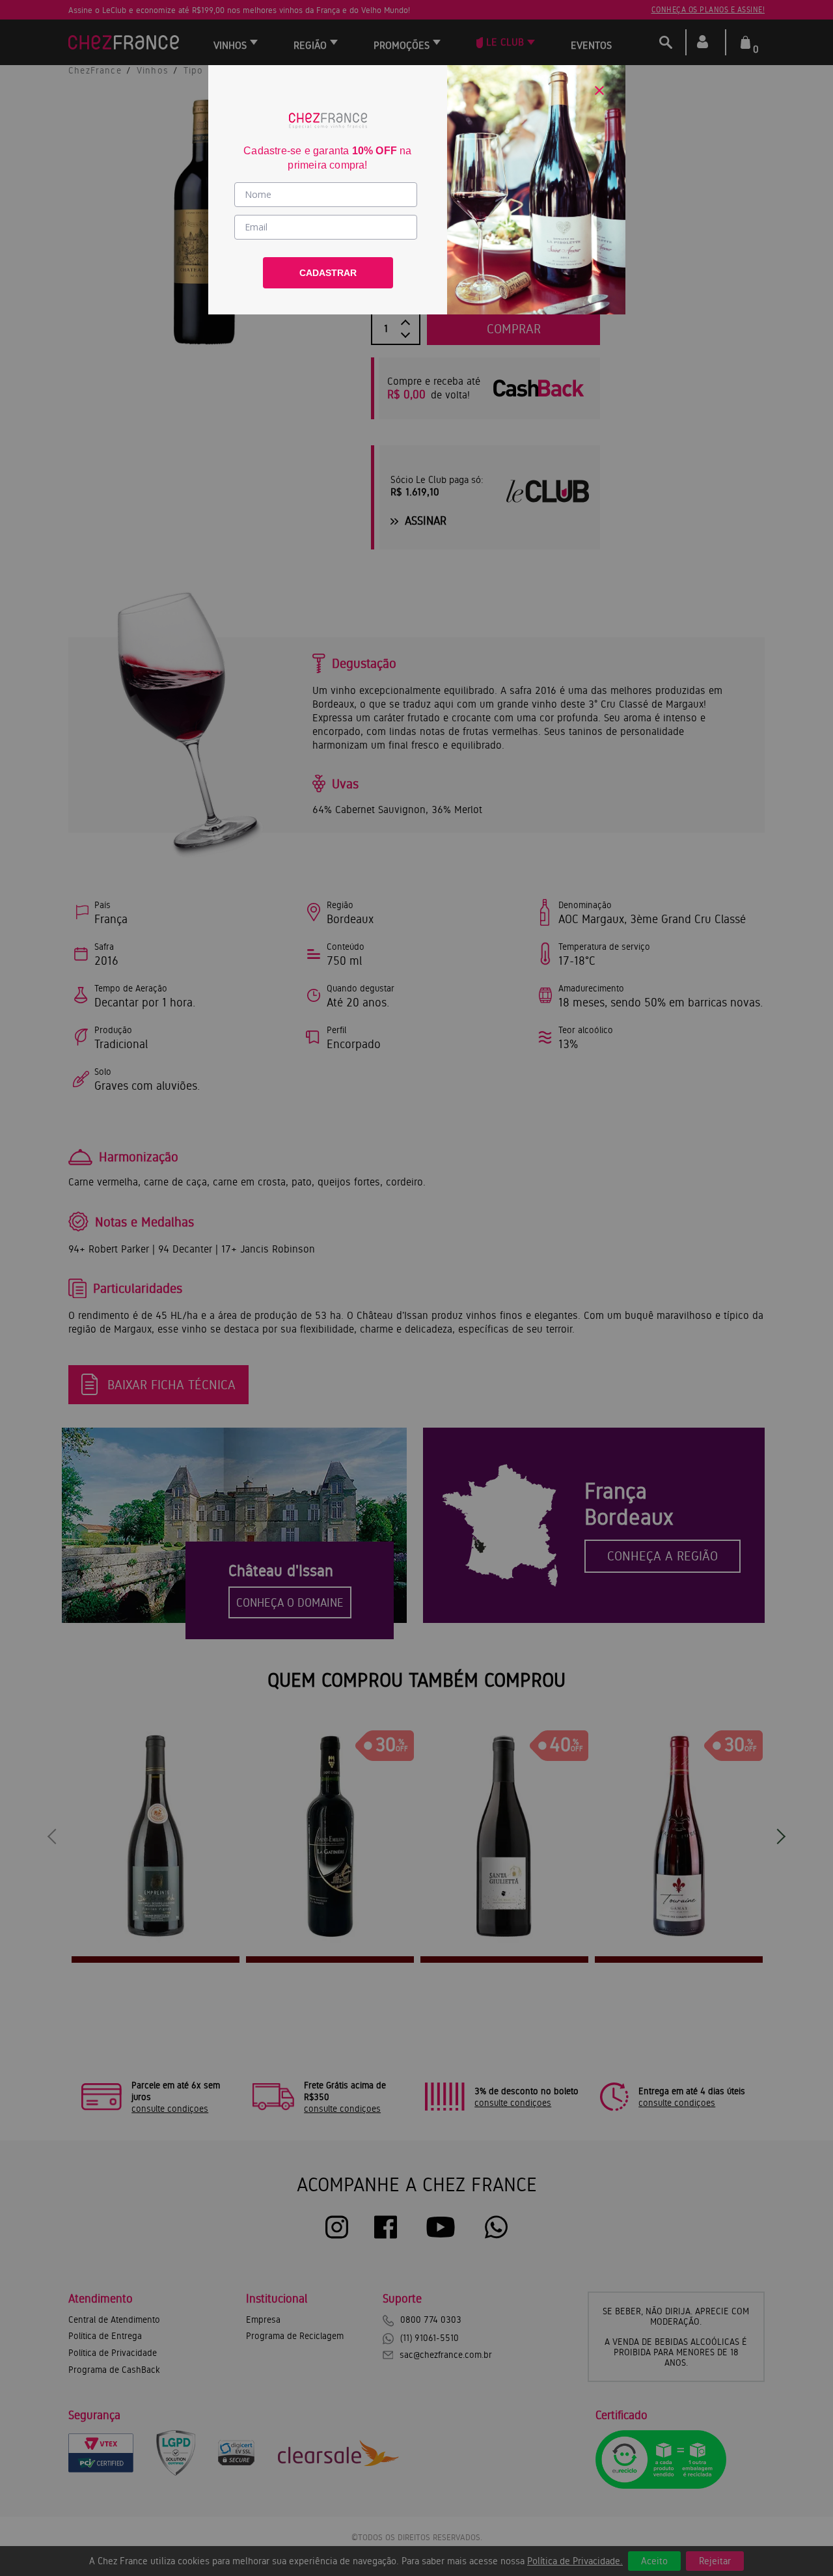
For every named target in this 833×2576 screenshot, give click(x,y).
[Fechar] (599, 90)
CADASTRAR (328, 273)
